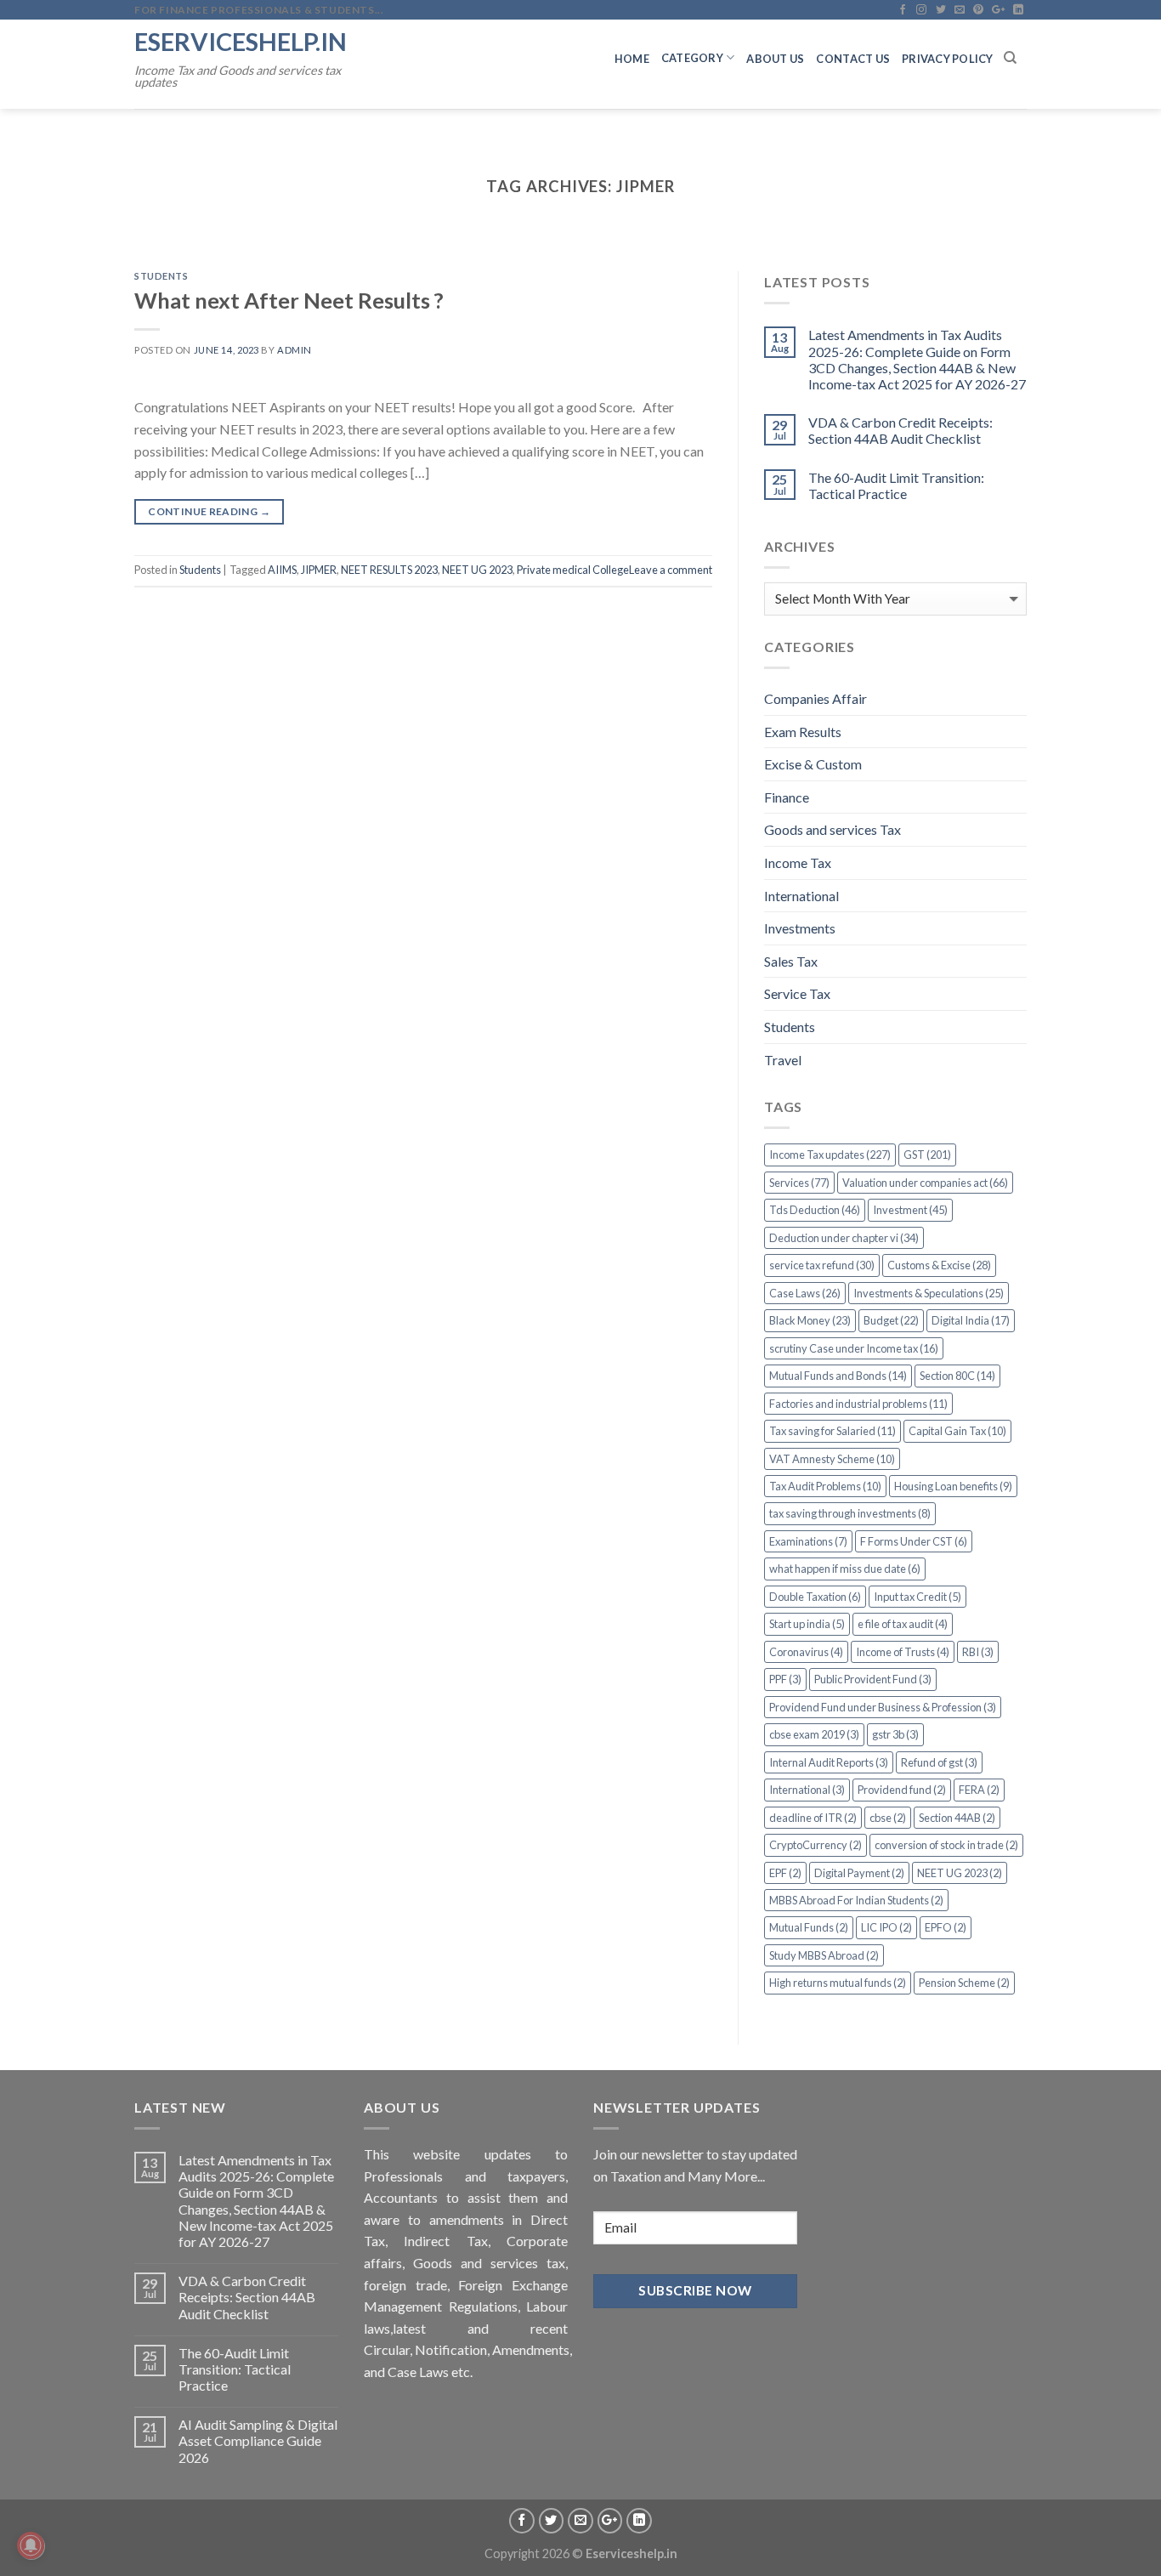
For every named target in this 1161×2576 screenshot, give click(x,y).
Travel (783, 1060)
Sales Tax (791, 961)
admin (294, 350)
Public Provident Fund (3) (873, 1679)
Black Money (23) (810, 1320)
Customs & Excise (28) (939, 1265)
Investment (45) (910, 1210)
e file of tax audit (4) (903, 1624)
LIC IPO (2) (886, 1927)
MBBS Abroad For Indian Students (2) (856, 1900)
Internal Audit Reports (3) (829, 1762)
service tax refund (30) (822, 1265)
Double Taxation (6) (815, 1597)
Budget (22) (891, 1320)
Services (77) (799, 1183)
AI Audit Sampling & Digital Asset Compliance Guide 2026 (258, 2440)
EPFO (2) (946, 1927)
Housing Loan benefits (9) (953, 1486)
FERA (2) (979, 1790)
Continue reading (209, 511)
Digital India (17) (971, 1320)
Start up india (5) (807, 1624)
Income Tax (798, 862)
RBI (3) (978, 1652)
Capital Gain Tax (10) (957, 1431)
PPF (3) (785, 1679)
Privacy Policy (948, 59)
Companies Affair (816, 698)
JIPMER (319, 570)
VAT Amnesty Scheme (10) (832, 1459)
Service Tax (797, 993)
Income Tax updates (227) (830, 1155)
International (801, 896)
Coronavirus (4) (806, 1652)
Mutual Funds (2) (809, 1927)
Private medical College (573, 570)
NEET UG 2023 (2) (960, 1873)
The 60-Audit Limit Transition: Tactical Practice (896, 485)
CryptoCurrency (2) (816, 1845)
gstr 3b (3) (895, 1734)
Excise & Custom (813, 764)
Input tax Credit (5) (917, 1597)
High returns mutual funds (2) (838, 1983)
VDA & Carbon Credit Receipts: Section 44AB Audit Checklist (900, 430)
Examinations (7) (808, 1541)
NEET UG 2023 (477, 570)
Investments (800, 928)
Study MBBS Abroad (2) (824, 1955)
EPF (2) (785, 1873)
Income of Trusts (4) (903, 1652)
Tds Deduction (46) (815, 1210)
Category (692, 58)
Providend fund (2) (902, 1790)
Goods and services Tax (833, 829)
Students (161, 276)
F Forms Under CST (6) (914, 1541)
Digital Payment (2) (859, 1873)
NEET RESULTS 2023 (389, 570)
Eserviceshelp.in (241, 41)
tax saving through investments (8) (850, 1513)
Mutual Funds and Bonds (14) (838, 1376)
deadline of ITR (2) (813, 1818)
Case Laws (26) (805, 1293)
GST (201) (927, 1155)
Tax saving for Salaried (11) (833, 1431)
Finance (787, 797)
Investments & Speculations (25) (929, 1293)
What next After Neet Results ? (289, 300)
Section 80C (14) (957, 1376)
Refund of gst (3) (939, 1762)
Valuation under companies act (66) (925, 1183)
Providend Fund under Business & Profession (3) (883, 1707)
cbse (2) (888, 1818)
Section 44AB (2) (957, 1818)
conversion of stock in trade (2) (946, 1845)
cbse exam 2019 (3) (814, 1734)
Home (632, 59)
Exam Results (803, 732)
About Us (775, 59)
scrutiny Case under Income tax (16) (854, 1348)
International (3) (807, 1790)
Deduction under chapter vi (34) (844, 1238)
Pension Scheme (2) (964, 1983)
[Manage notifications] (31, 2545)
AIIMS (282, 570)
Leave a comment (671, 570)
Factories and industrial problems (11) (858, 1404)
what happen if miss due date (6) (845, 1569)
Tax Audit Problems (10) (825, 1486)
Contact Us (853, 59)
